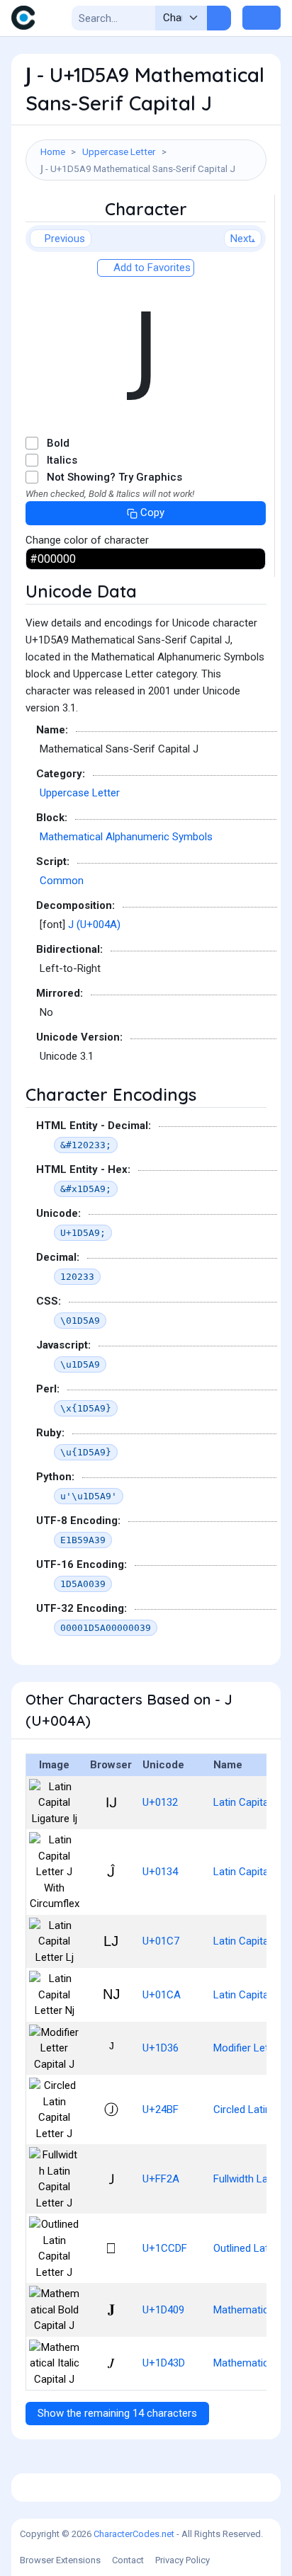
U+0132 (160, 1802)
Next (241, 239)
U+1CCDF (165, 2248)
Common (62, 881)
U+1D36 (161, 2048)
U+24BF (161, 2110)
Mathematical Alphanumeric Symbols (126, 837)
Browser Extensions (60, 2560)
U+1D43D (164, 2363)
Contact (128, 2560)
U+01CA (162, 1995)
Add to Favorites (151, 268)
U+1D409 (163, 2310)
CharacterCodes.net (134, 2534)
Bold (58, 443)
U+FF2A (161, 2179)
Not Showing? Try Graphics (114, 477)
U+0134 (160, 1872)
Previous (65, 239)
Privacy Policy (182, 2560)
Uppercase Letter (119, 151)
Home (53, 151)
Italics (62, 460)
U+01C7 (161, 1941)
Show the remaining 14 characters (117, 2413)
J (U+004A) (94, 925)
